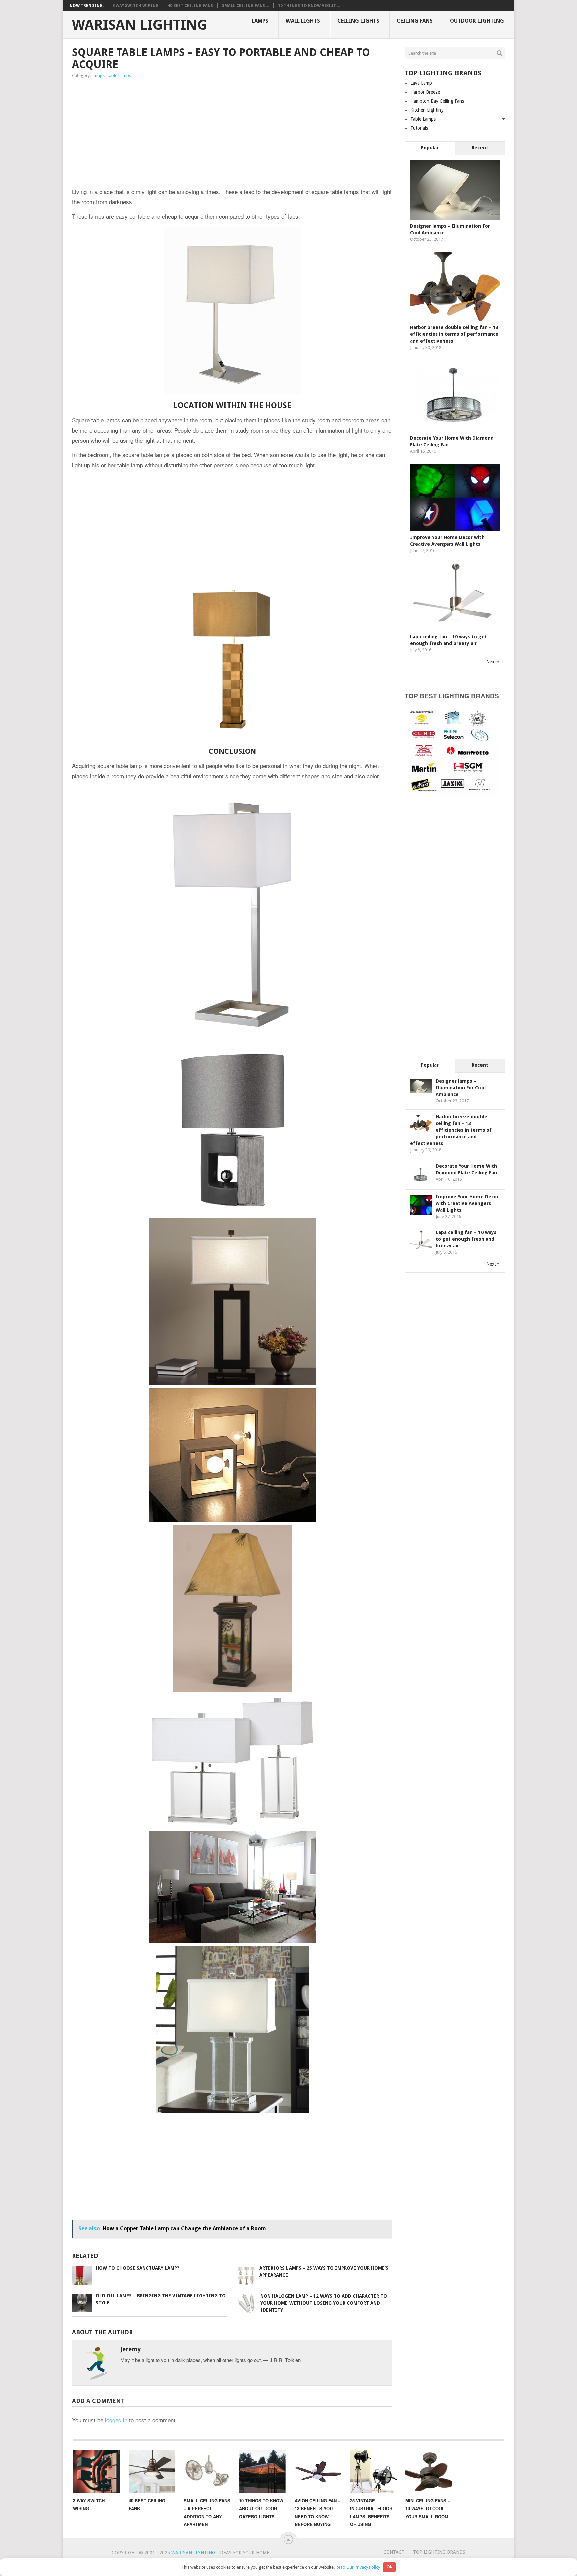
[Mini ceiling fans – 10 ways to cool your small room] (429, 2472)
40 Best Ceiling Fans (190, 6)
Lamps (260, 21)
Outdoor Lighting (477, 21)
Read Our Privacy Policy (358, 2567)
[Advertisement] (162, 134)
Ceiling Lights (358, 21)
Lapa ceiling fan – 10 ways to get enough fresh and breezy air (466, 1239)
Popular (430, 148)
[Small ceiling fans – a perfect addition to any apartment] (207, 2472)
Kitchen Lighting (427, 110)
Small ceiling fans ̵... (246, 6)
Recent (480, 148)
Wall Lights (303, 21)
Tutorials (419, 128)
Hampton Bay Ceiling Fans (437, 101)
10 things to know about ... (309, 6)
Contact (394, 2552)
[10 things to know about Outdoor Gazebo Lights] (262, 2472)
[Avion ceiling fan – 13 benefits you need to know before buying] (318, 2472)
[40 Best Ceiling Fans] (152, 2472)
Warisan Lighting (140, 25)
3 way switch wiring (135, 6)
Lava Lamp (421, 83)
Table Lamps (119, 75)
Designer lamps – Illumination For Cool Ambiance (461, 1088)
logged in (116, 2420)
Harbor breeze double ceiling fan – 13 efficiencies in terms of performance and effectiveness (454, 334)
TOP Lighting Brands (439, 2552)
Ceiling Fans (415, 21)
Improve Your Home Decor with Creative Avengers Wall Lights (467, 1203)
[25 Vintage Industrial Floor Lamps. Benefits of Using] (373, 2472)
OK (390, 2567)
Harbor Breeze (425, 92)
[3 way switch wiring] (97, 2472)
